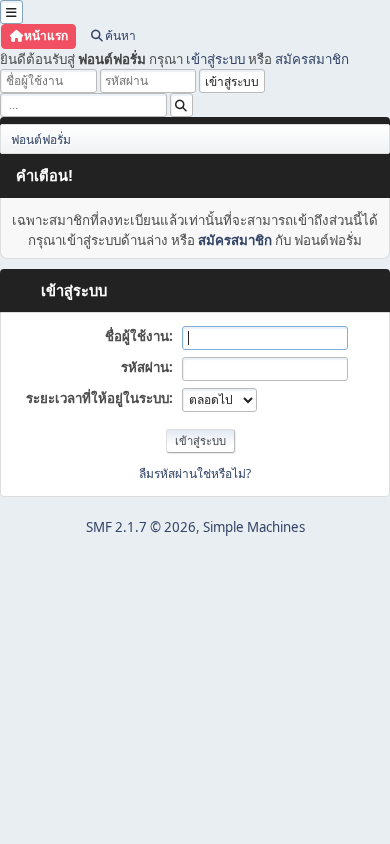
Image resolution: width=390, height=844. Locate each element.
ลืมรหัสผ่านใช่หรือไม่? (195, 473)
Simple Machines (254, 527)
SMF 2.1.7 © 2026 (141, 527)
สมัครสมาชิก (312, 59)
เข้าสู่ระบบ (215, 59)
